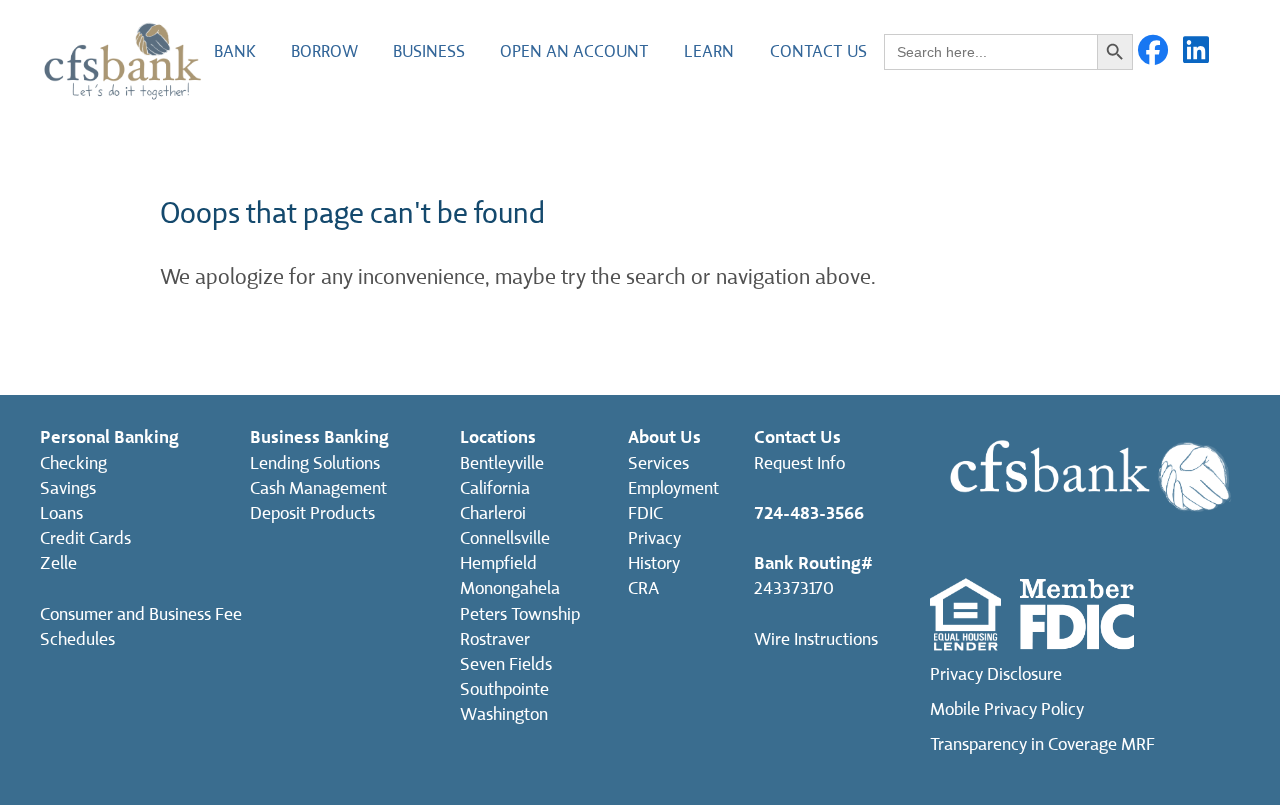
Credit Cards (85, 538)
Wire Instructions (816, 639)
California (495, 488)
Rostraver (495, 639)
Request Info (799, 463)
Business (429, 51)
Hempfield (498, 563)
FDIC (645, 513)
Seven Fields (506, 664)
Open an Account (574, 51)
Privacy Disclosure (996, 674)
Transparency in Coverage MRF (1042, 744)
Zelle (58, 563)
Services (658, 463)
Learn (709, 51)
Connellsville (505, 538)
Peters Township (520, 614)
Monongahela (510, 588)
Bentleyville (502, 463)
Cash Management (318, 488)
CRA (643, 588)
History (654, 563)
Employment (673, 488)
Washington (504, 714)
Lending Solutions (315, 463)
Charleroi (493, 513)
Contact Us (818, 51)
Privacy (654, 538)
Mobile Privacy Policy (1007, 709)
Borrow (324, 51)
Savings (68, 488)
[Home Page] (122, 59)
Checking (73, 463)
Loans (61, 513)
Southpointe (504, 689)
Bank (235, 51)
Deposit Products (312, 513)
